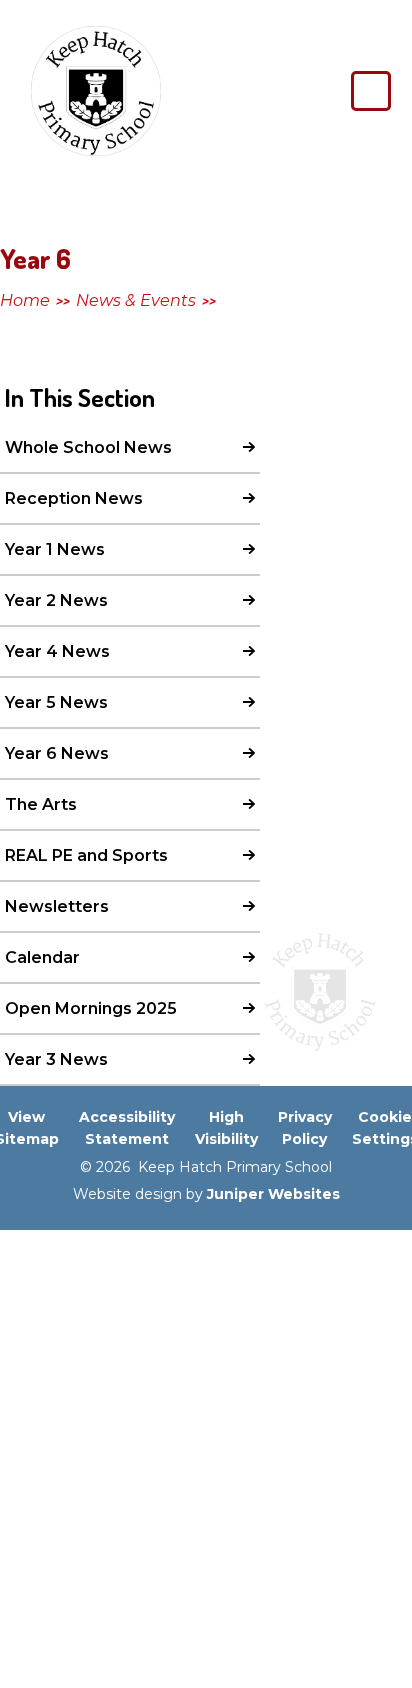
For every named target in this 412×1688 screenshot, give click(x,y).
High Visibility (226, 1128)
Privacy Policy (305, 1128)
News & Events (136, 300)
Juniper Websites (273, 1194)
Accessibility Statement (127, 1128)
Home (25, 300)
